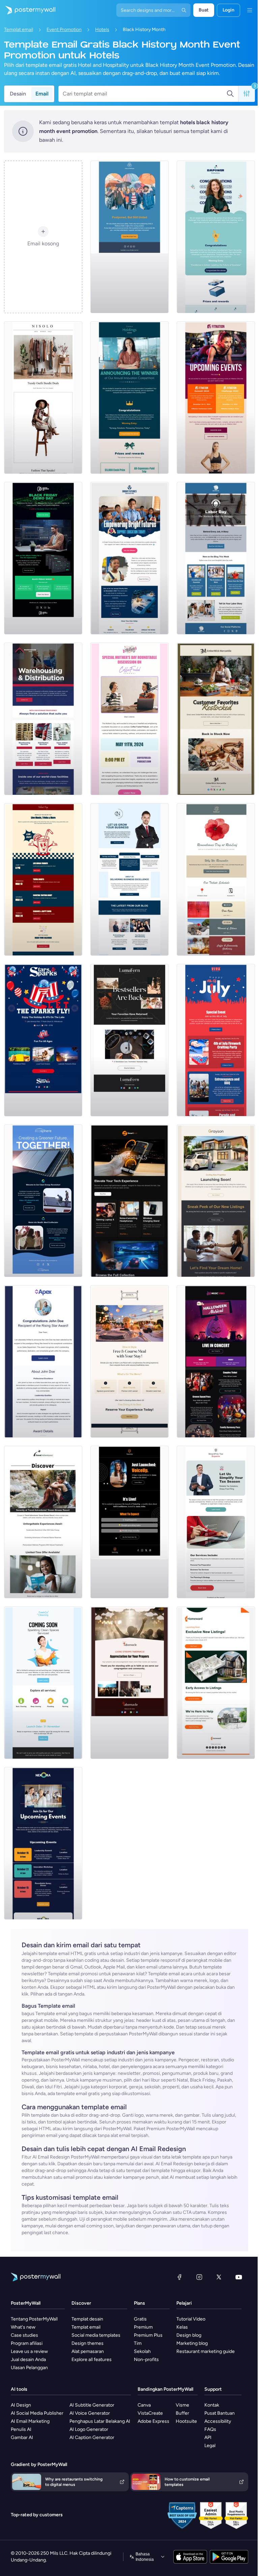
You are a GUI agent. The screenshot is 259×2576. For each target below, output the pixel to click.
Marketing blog (192, 2343)
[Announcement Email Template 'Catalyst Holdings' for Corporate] (129, 398)
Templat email (19, 30)
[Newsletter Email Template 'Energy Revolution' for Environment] (43, 1201)
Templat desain (87, 2319)
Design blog (189, 2335)
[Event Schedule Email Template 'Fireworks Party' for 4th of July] (216, 1040)
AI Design (21, 2405)
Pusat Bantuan (220, 2413)
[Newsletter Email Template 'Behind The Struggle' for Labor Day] (216, 558)
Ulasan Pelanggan (29, 2368)
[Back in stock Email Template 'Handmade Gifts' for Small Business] (216, 719)
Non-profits (146, 2360)
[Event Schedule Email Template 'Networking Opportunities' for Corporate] (43, 1843)
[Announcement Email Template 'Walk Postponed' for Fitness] (129, 237)
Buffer (182, 2413)
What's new (23, 2327)
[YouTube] (239, 2277)
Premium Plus (148, 2335)
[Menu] (250, 10)
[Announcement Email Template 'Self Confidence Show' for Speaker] (129, 1522)
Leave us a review (29, 2351)
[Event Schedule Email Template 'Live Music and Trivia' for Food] (43, 879)
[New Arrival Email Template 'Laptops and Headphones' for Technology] (129, 1201)
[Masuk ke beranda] (28, 10)
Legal (210, 2446)
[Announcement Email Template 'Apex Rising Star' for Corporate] (43, 1361)
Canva (144, 2405)
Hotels (102, 30)
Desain (18, 94)
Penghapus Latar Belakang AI (100, 2421)
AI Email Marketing (30, 2421)
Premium (143, 2327)
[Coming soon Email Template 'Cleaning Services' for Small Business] (43, 1683)
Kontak (212, 2405)
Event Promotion (64, 30)
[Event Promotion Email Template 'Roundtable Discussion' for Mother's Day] (129, 719)
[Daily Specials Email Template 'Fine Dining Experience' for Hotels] (129, 1361)
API (208, 2437)
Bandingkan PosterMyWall (165, 2389)
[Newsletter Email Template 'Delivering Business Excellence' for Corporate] (129, 879)
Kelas (182, 2327)
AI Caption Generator (92, 2437)
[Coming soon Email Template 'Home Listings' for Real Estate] (216, 1683)
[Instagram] (199, 2277)
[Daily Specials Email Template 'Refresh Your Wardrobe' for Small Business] (43, 398)
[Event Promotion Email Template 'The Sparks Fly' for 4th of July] (43, 1040)
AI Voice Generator (90, 2413)
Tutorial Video (191, 2319)
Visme (182, 2405)
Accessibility (218, 2421)
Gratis (140, 2319)
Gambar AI (22, 2437)
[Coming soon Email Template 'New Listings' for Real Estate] (216, 1201)
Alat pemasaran (88, 2351)
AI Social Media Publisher (37, 2413)
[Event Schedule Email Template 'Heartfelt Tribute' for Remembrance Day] (216, 879)
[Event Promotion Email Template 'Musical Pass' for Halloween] (216, 1361)
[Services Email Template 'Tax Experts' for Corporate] (216, 1522)
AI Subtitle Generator (92, 2405)
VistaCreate (150, 2413)
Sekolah (142, 2351)
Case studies (24, 2335)
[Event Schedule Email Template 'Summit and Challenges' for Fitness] (216, 398)
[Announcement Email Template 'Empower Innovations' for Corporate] (216, 237)
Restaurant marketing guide (206, 2351)
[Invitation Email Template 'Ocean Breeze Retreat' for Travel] (43, 1522)
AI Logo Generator (89, 2429)
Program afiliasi (27, 2343)
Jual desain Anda (28, 2360)
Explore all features (92, 2360)
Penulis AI (21, 2429)
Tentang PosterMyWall (34, 2319)
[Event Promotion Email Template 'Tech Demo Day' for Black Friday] (43, 558)
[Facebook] (179, 2277)
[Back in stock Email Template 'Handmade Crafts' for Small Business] (129, 1040)
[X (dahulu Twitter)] (219, 2277)
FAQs (210, 2429)
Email (42, 94)
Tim (138, 2343)
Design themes (88, 2343)
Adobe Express (153, 2421)
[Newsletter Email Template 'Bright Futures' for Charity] (129, 558)
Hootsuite (186, 2421)
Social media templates (96, 2335)
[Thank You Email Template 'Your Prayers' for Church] (129, 1683)
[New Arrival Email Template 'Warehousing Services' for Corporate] (43, 719)
